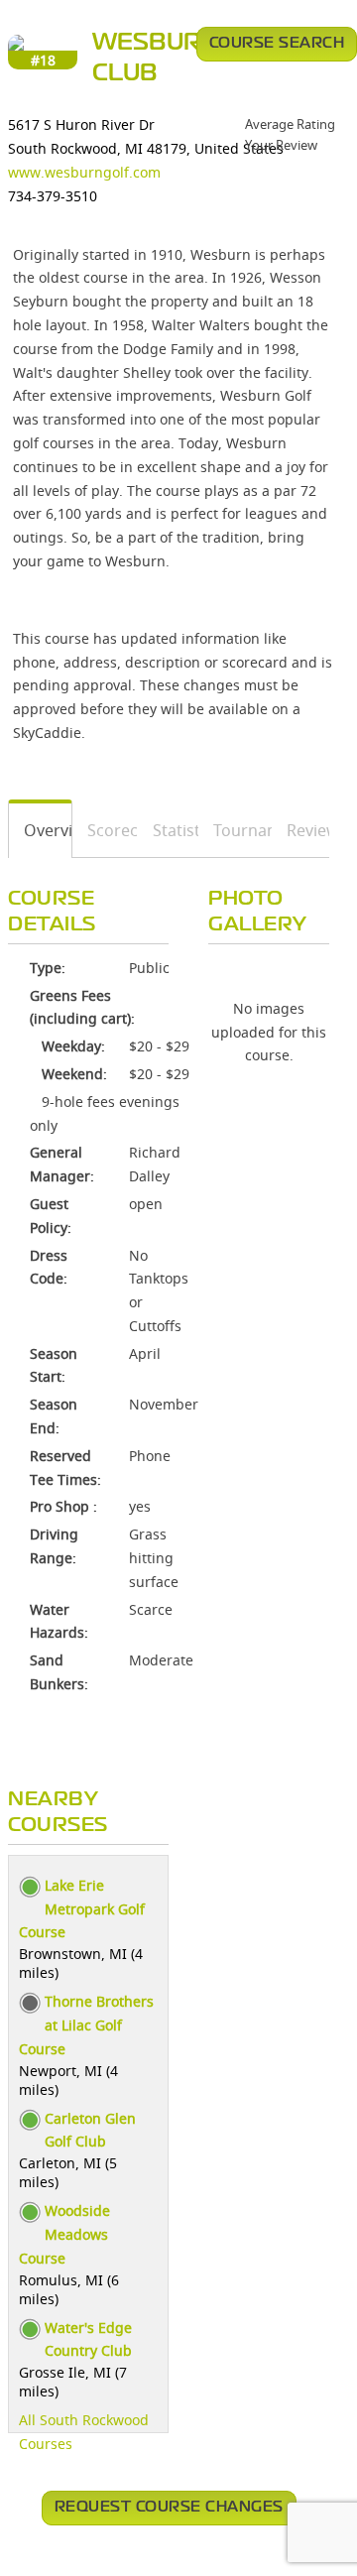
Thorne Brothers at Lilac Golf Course (86, 2025)
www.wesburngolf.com (84, 172)
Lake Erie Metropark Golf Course (82, 1909)
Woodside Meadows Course (64, 2234)
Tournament (236, 830)
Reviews (301, 830)
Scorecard (106, 830)
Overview (41, 830)
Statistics (169, 830)
